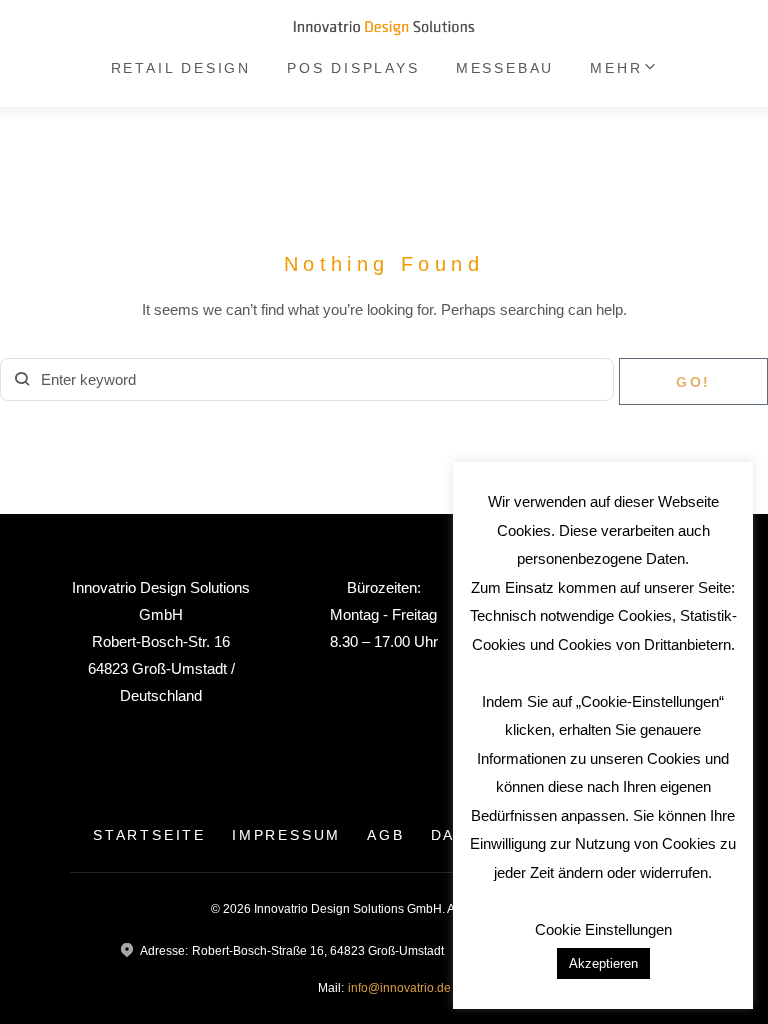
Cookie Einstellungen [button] (603, 929)
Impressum (286, 835)
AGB (385, 835)
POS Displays (353, 68)
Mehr (616, 68)
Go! (693, 382)
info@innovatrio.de (399, 988)
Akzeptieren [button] (603, 963)
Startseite (149, 835)
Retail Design (181, 68)
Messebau (505, 68)
